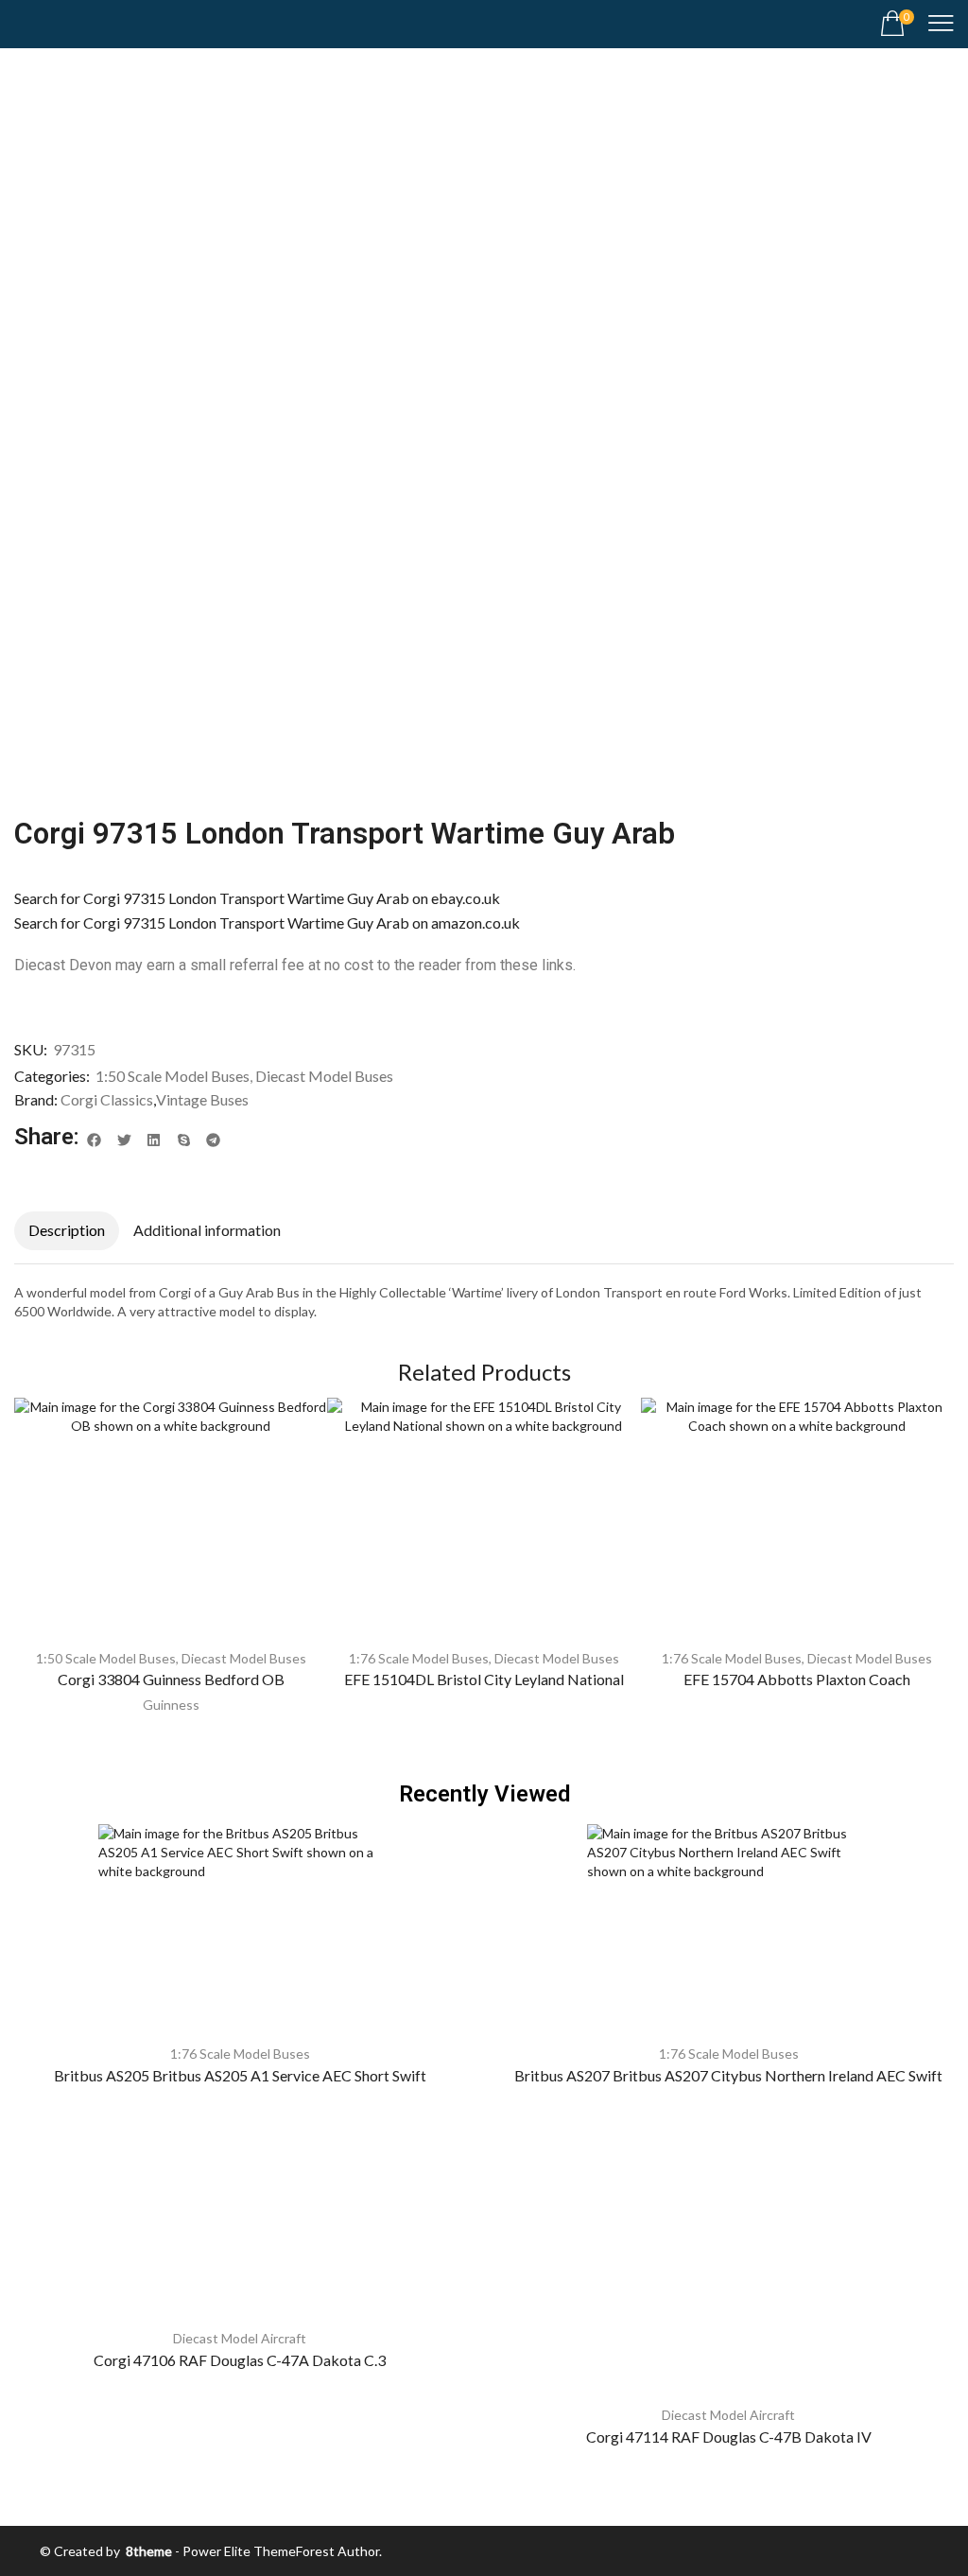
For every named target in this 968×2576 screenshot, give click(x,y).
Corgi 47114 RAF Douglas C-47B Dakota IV (729, 2437)
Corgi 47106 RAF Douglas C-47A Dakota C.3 (240, 2360)
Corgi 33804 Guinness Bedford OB (171, 1679)
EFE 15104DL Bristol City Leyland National (484, 1679)
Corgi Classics (107, 1099)
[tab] (67, 1231)
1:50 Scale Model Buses (173, 1076)
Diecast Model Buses (324, 1076)
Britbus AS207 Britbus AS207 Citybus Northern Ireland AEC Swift (728, 2075)
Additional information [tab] (207, 1230)
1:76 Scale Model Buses (419, 1658)
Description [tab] (67, 1230)
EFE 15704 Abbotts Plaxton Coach (797, 1679)
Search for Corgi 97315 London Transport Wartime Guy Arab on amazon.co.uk (267, 922)
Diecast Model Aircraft (240, 2338)
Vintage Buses (202, 1099)
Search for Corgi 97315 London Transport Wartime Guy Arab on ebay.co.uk (257, 898)
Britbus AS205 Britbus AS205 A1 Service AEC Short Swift (240, 2075)
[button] (897, 24)
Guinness (171, 1705)
